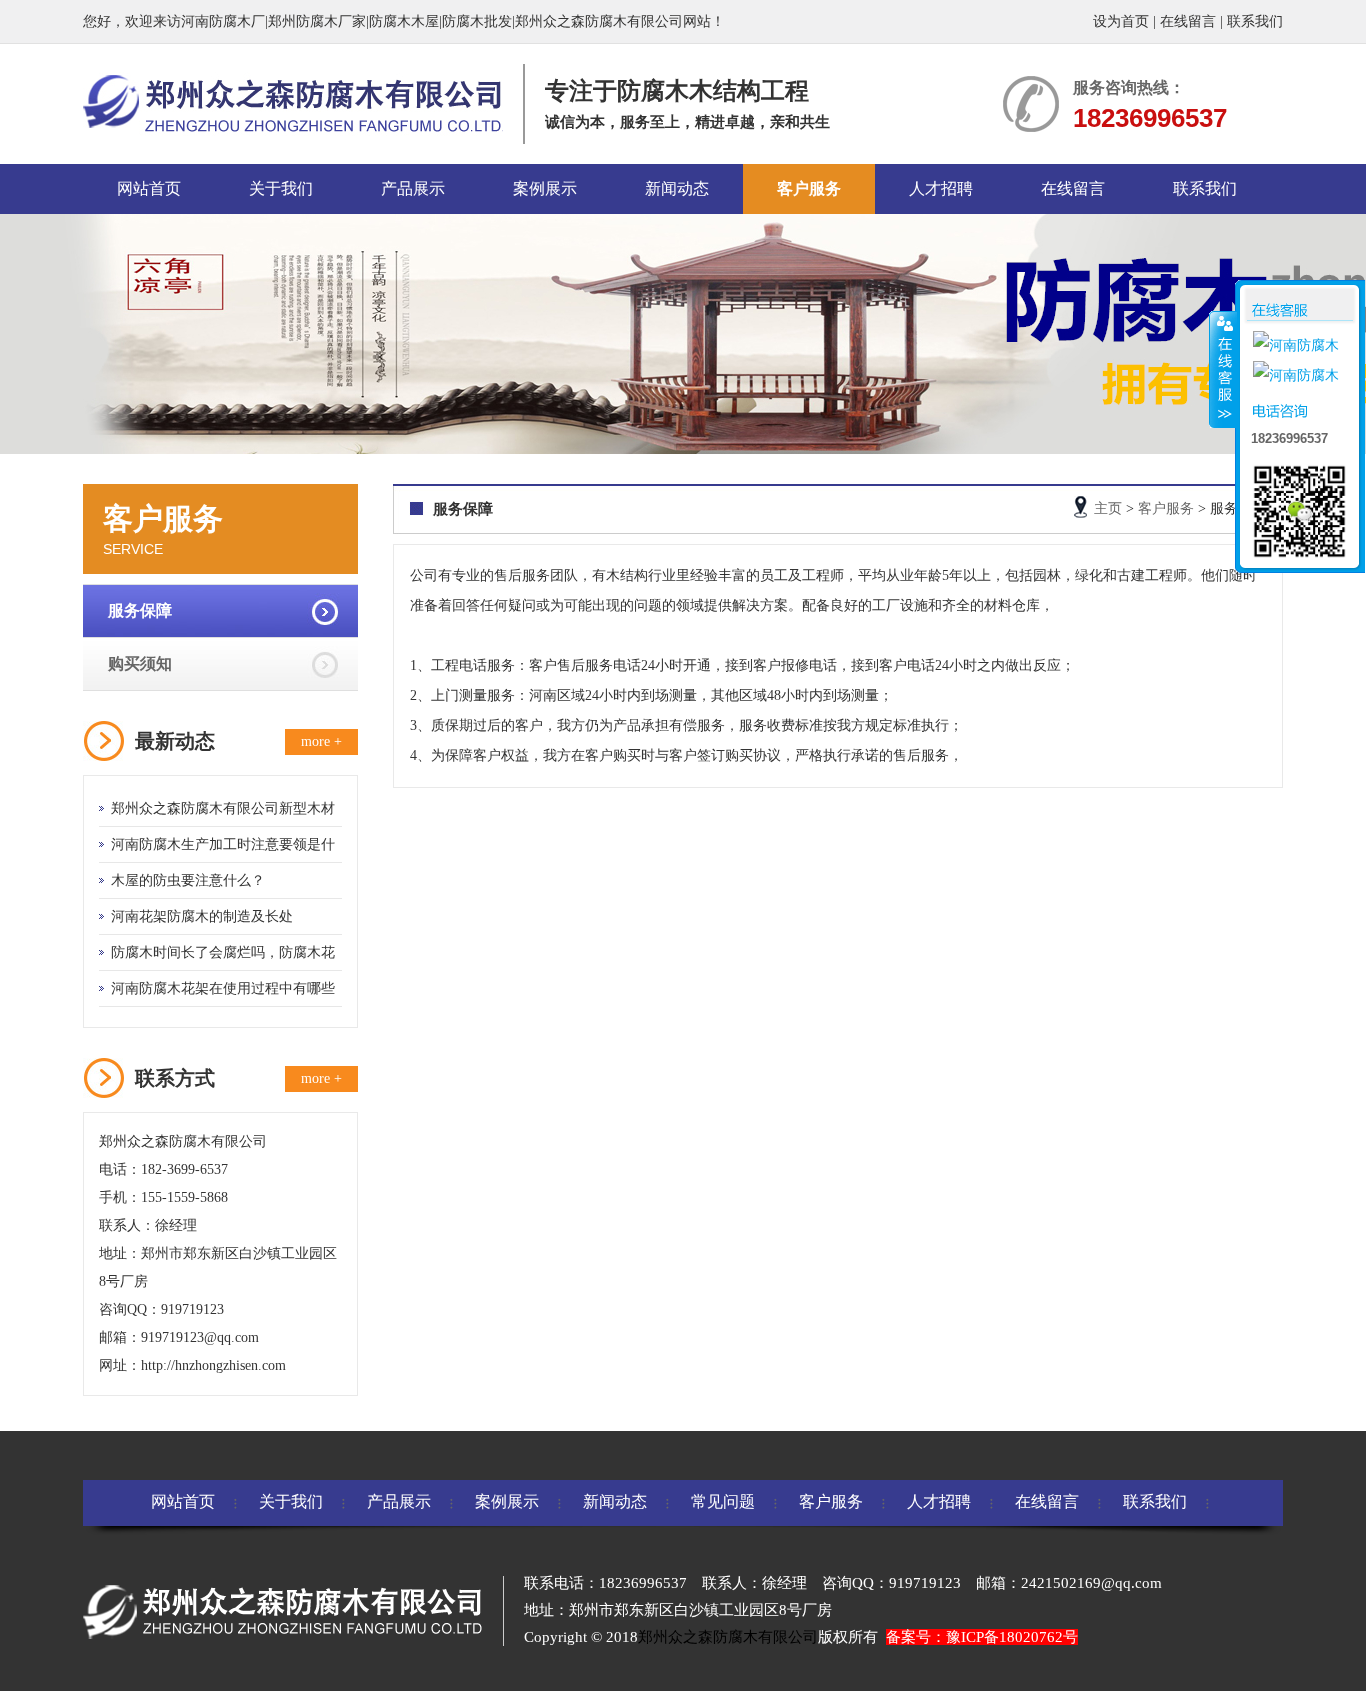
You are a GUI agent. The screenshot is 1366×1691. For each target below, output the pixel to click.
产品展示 (413, 188)
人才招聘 (941, 188)
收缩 (1223, 369)
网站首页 (149, 188)
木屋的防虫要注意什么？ (188, 880)
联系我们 (1255, 21)
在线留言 (1188, 21)
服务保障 (140, 610)
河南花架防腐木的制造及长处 (202, 916)
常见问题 (723, 1501)
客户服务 (809, 188)
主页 (1108, 508)
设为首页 (1121, 21)
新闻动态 (677, 188)
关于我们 (281, 188)
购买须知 (140, 663)
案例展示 (545, 188)
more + (321, 741)
